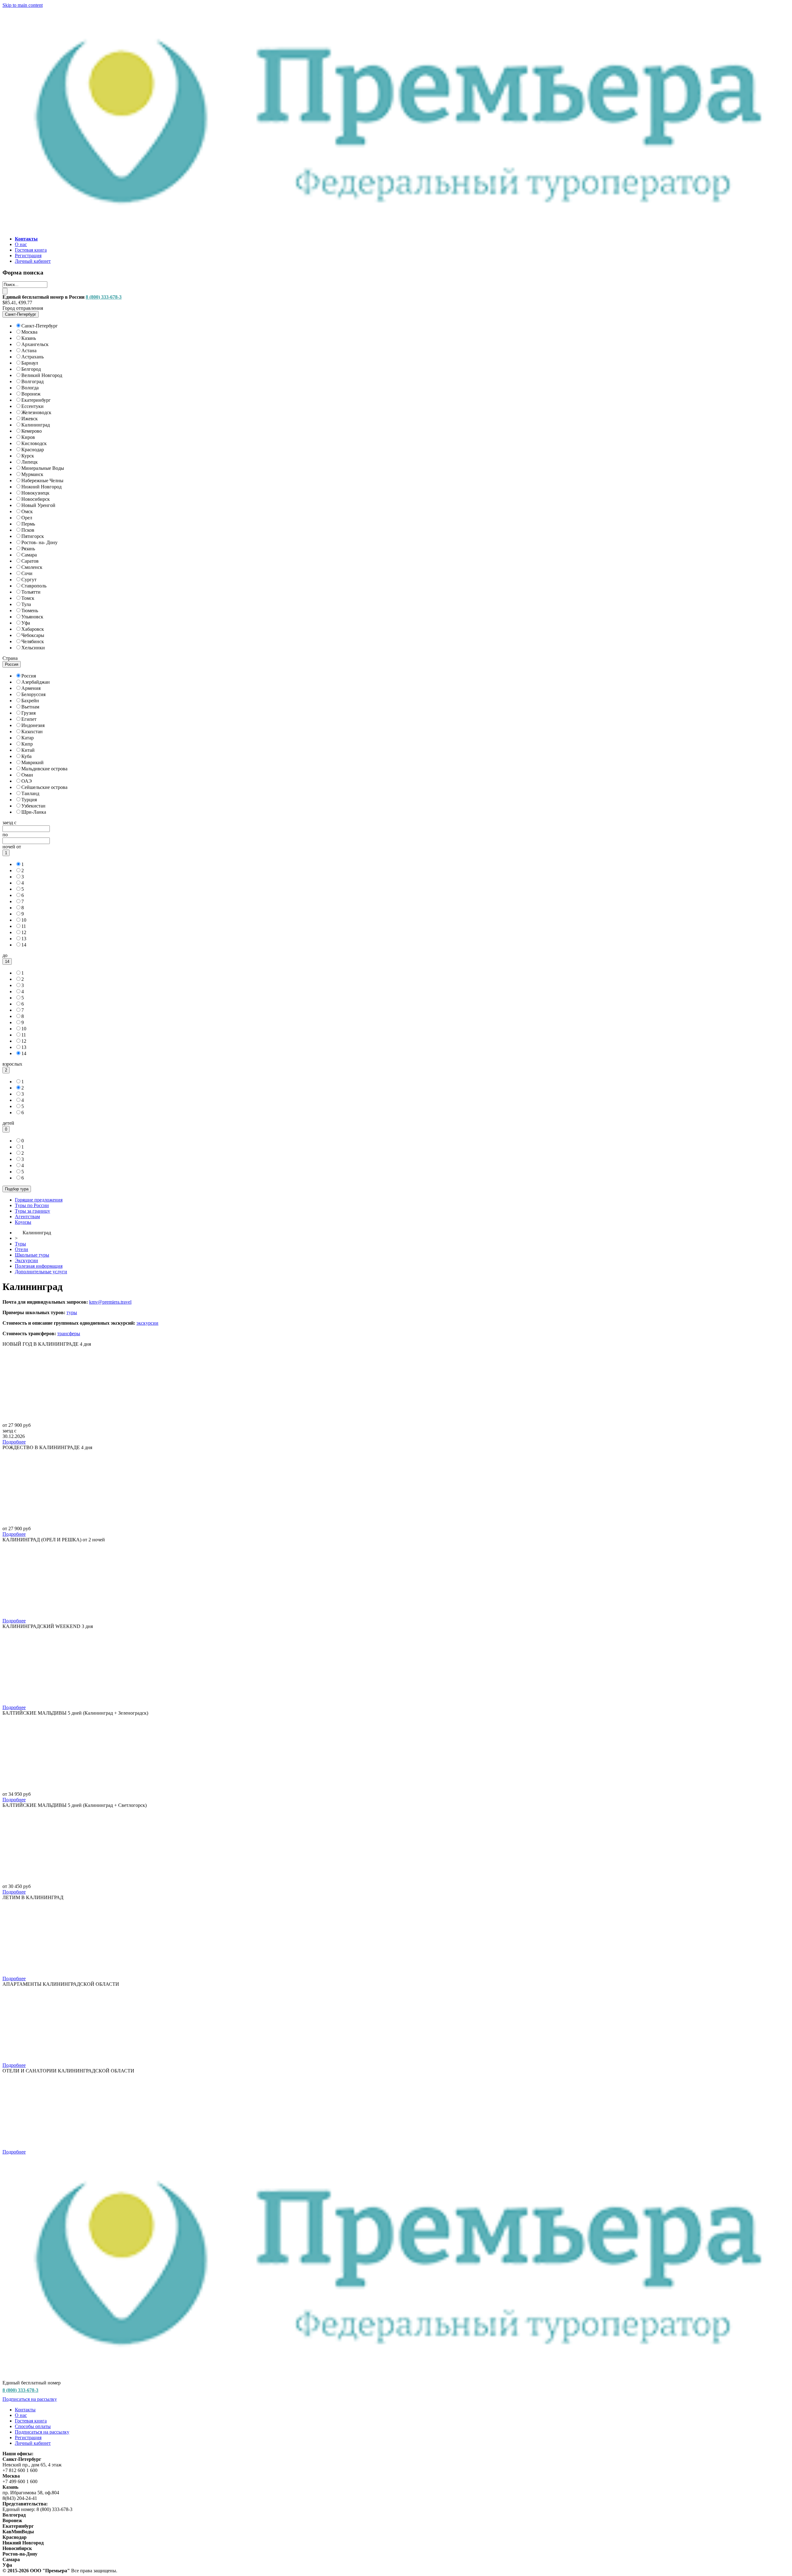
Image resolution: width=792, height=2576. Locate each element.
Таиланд (30, 793)
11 (24, 926)
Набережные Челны (42, 481)
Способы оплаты (33, 2426)
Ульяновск (32, 617)
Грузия (28, 713)
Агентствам (27, 1217)
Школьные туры (32, 1255)
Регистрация (28, 255)
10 (24, 920)
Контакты (25, 2410)
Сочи (27, 573)
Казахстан (32, 732)
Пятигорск (33, 536)
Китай (28, 750)
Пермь (28, 524)
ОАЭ (27, 781)
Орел (27, 518)
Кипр (27, 744)
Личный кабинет (33, 261)
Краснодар (33, 450)
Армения (31, 688)
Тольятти (31, 592)
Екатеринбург (36, 400)
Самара (29, 555)
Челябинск (33, 641)
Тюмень (30, 610)
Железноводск (36, 412)
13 (24, 939)
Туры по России (32, 1205)
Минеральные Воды (43, 468)
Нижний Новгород (41, 487)
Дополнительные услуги (41, 1272)
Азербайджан (36, 682)
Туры (20, 1244)
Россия (29, 676)
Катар (28, 738)
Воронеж (31, 394)
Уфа (26, 623)
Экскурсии (26, 1260)
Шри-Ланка (34, 812)
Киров (28, 437)
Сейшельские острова (44, 787)
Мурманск (32, 474)
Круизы (23, 1222)
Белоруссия (33, 694)
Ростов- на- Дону (39, 542)
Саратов (30, 561)
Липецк (30, 462)
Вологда (30, 388)
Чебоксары (33, 635)
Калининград (36, 425)
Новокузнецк (35, 493)
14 (24, 945)
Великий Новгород (42, 375)
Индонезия (33, 725)
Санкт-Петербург (40, 326)
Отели (22, 1249)
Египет (29, 719)
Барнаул (30, 363)
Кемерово (32, 431)
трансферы (69, 1333)
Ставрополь (34, 586)
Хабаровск (33, 629)
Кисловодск (34, 443)
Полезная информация (39, 1266)
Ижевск (30, 419)
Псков (28, 530)
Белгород (31, 369)
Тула (26, 604)
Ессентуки (32, 406)
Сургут (29, 580)
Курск (28, 456)
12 (24, 932)
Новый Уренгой (38, 505)
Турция (29, 800)
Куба (26, 756)
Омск (27, 511)
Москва (29, 332)
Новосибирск (36, 499)
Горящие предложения (39, 1200)
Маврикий (32, 762)
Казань (29, 338)
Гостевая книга (31, 250)
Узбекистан (33, 806)
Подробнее (14, 1442)
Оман (27, 775)
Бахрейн (30, 701)
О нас (21, 244)
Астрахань (32, 357)
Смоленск (32, 567)
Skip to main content (23, 5)
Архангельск (35, 344)
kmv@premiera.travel (110, 1302)
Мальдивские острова (44, 769)
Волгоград (32, 381)
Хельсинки (33, 648)
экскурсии (147, 1323)
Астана (29, 351)
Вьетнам (30, 707)
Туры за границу (32, 1211)
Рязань (28, 549)
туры (72, 1312)
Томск (28, 598)
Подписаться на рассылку (30, 2399)
